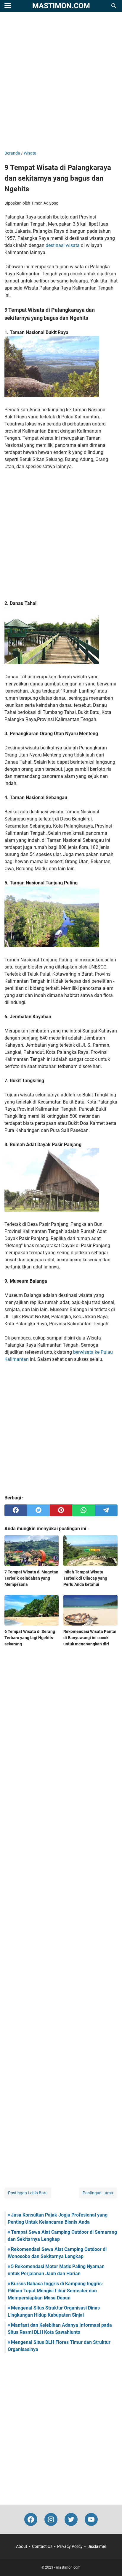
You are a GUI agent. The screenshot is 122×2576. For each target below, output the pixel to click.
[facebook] (16, 1510)
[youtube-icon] (91, 2519)
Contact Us (42, 2546)
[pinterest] (61, 1510)
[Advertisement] (61, 82)
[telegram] (106, 1510)
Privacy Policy (70, 2546)
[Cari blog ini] (114, 6)
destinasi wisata (63, 245)
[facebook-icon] (31, 2519)
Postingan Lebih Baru (28, 2193)
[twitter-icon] (71, 2519)
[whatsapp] (84, 1510)
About (22, 2546)
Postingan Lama (98, 2193)
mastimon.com (61, 6)
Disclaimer (97, 2546)
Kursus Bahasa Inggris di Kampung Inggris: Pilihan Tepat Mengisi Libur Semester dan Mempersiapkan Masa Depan (55, 2291)
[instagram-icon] (51, 2519)
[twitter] (38, 1510)
